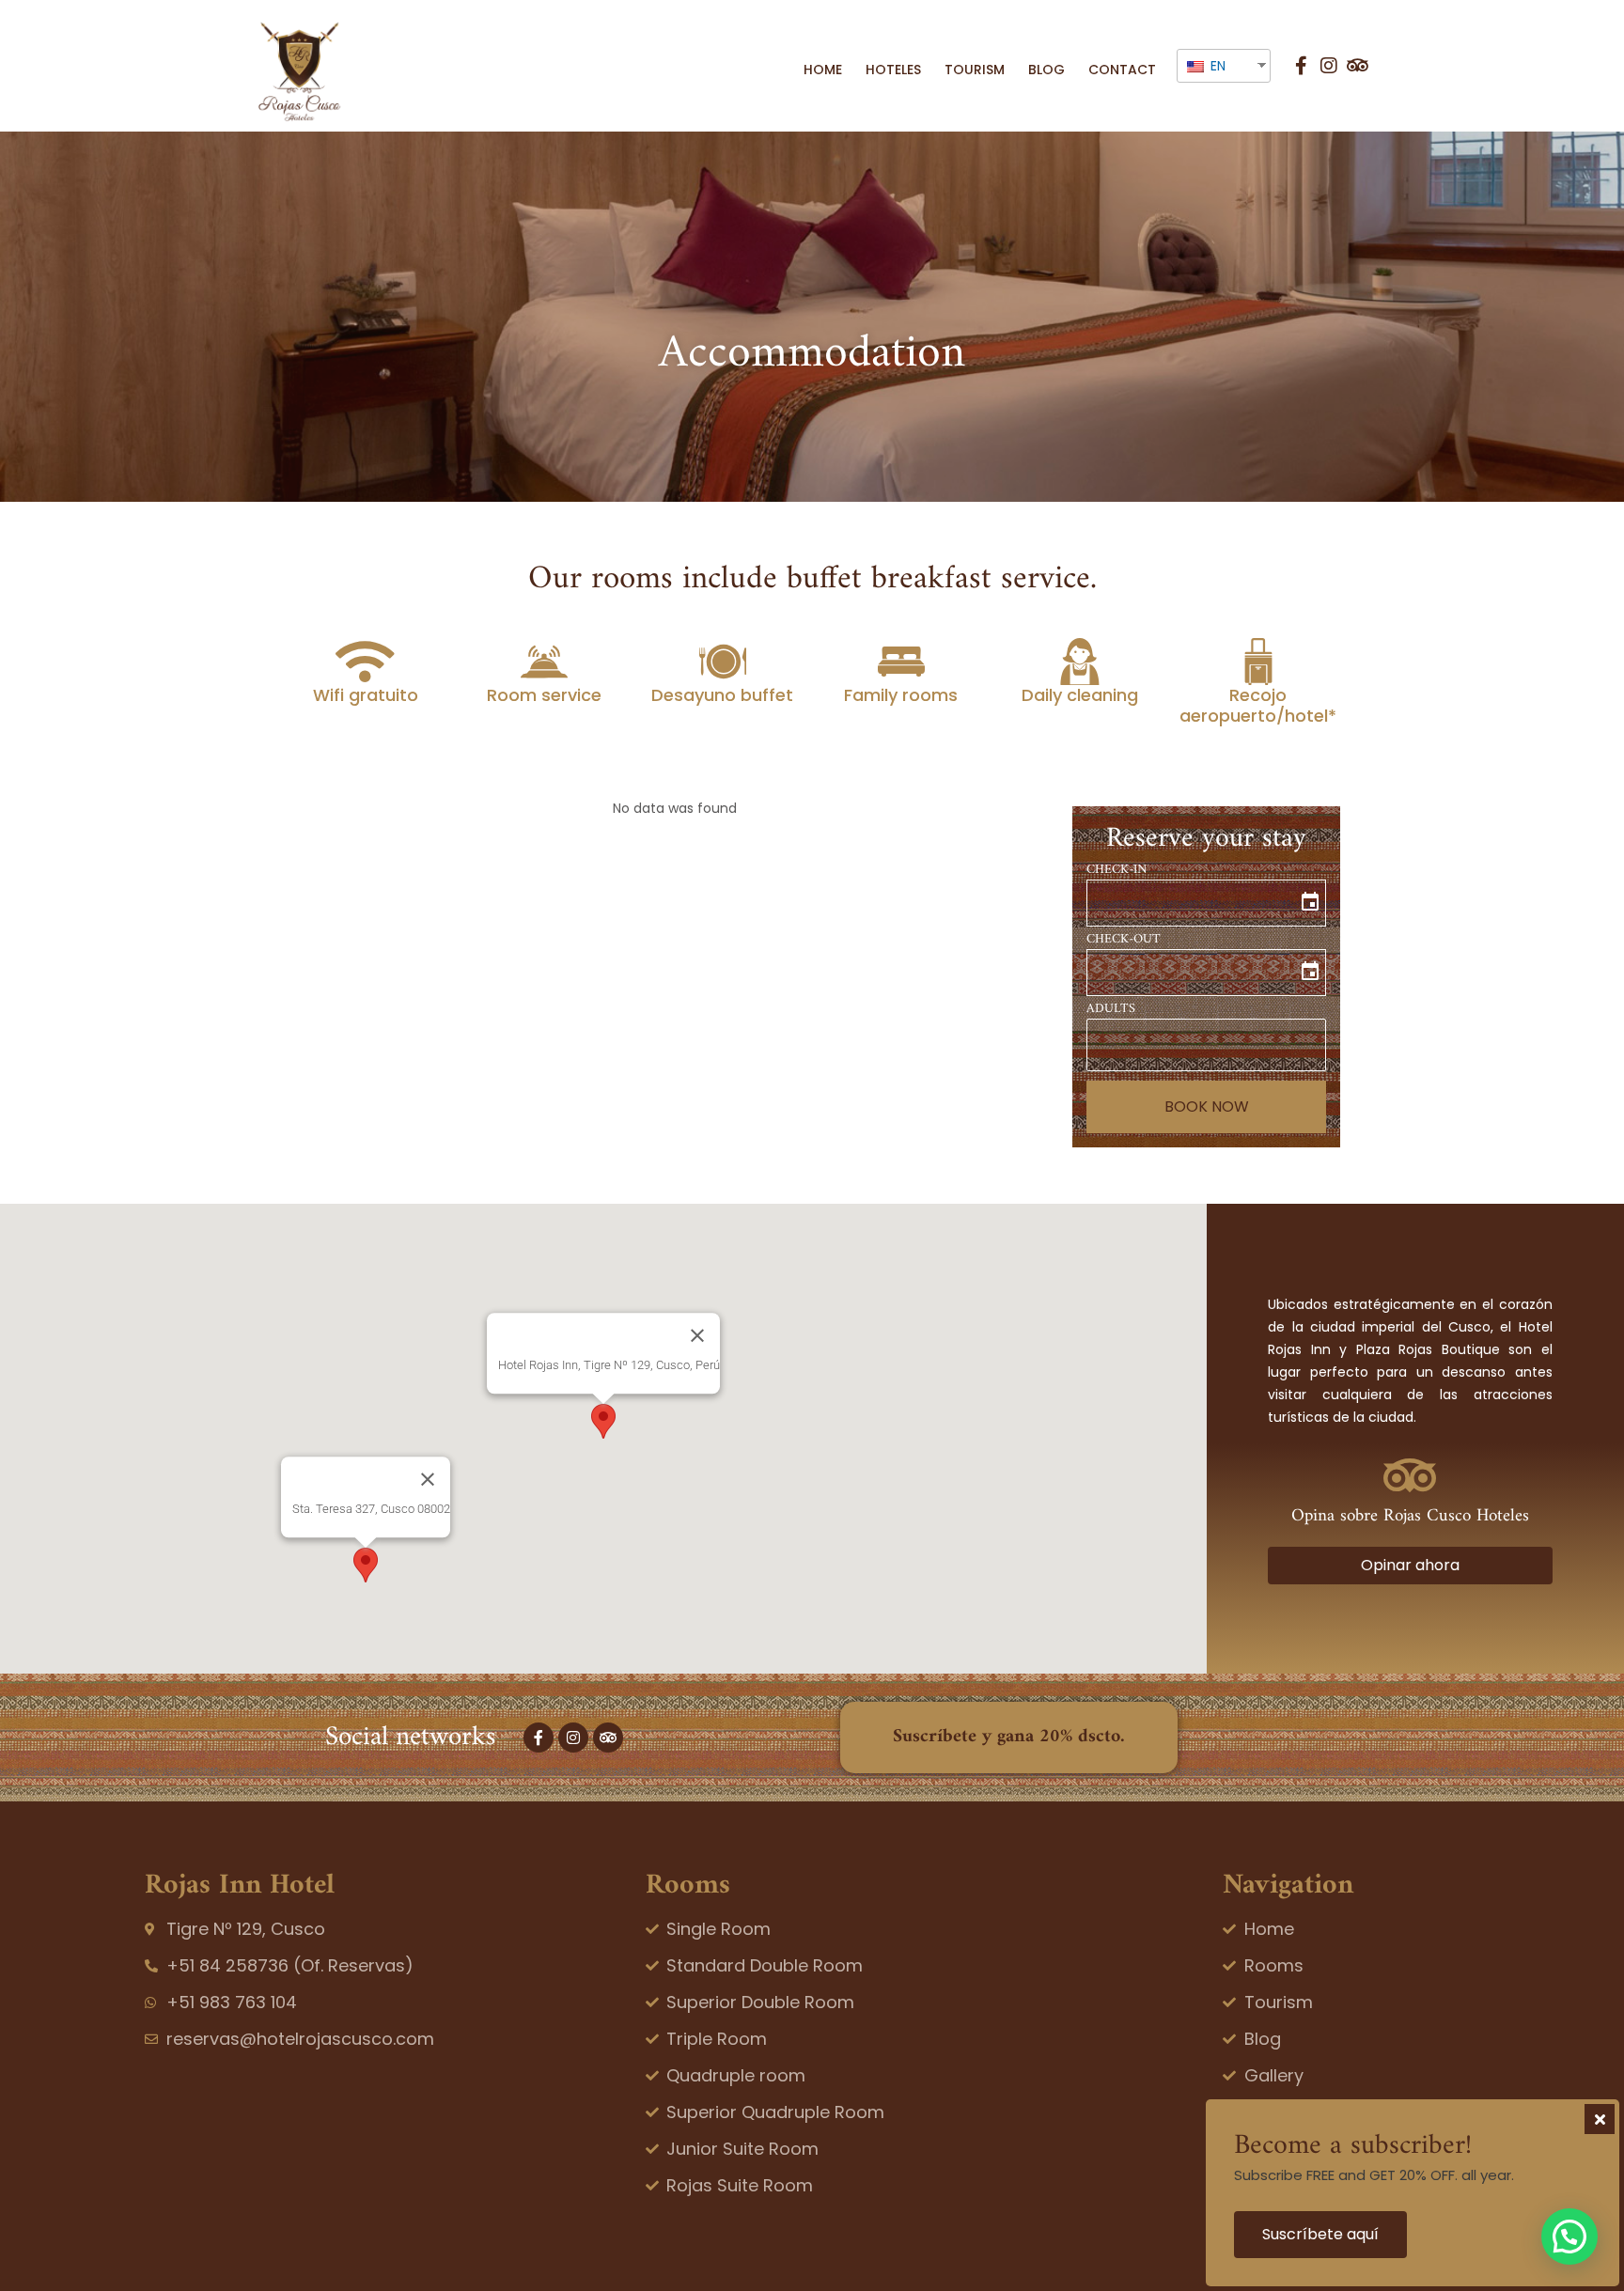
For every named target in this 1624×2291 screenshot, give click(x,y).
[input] (1206, 903)
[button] (603, 1421)
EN (1216, 66)
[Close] (697, 1336)
